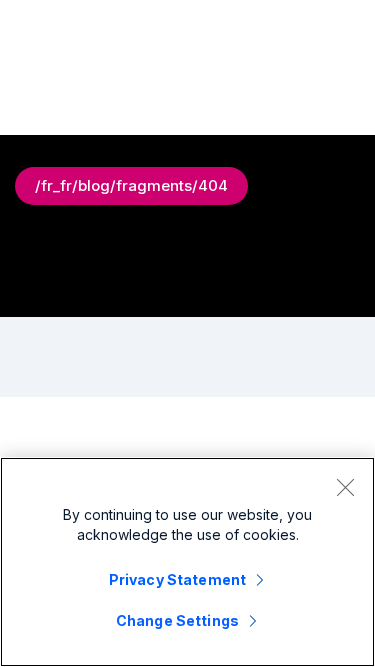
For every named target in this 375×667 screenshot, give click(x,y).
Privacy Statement (177, 579)
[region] (187, 562)
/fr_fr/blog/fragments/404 (131, 185)
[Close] (345, 487)
